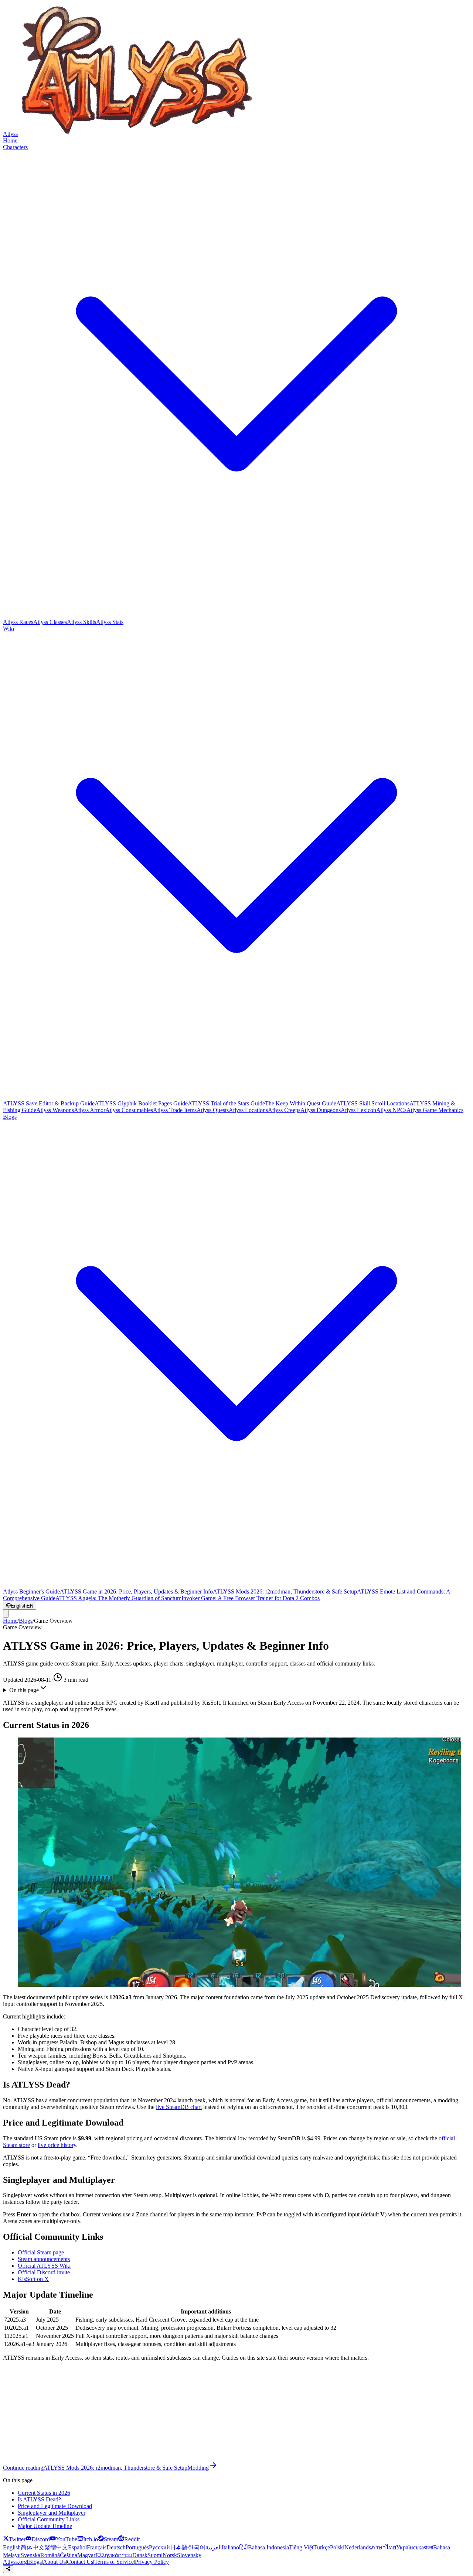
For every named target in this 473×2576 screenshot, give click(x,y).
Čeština (69, 2555)
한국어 (197, 2547)
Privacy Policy (152, 2562)
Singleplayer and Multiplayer (52, 2513)
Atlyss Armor (90, 1110)
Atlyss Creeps (284, 1110)
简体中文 (33, 2547)
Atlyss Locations (248, 1110)
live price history (57, 2145)
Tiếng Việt (301, 2547)
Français (97, 2547)
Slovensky (189, 2555)
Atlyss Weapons (55, 1110)
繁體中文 (56, 2547)
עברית (125, 2555)
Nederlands (358, 2547)
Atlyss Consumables (129, 1110)
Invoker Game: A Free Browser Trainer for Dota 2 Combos (251, 1598)
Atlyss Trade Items (175, 1110)
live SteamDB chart (179, 2107)
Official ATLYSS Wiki (44, 2266)
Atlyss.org (15, 2562)
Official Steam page (41, 2252)
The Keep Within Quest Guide (301, 1103)
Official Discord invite (44, 2272)
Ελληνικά (107, 2555)
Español (77, 2547)
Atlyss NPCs (391, 1110)
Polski (337, 2547)
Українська (410, 2547)
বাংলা (428, 2547)
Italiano (230, 2547)
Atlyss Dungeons (321, 1110)
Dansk (140, 2555)
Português (137, 2547)
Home (10, 140)
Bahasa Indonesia (268, 2547)
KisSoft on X (33, 2279)
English (12, 2547)
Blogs (26, 1621)
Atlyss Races (18, 622)
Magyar (86, 2555)
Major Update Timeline (45, 2526)
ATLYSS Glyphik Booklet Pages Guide (141, 1103)
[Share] (8, 2569)
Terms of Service (114, 2562)
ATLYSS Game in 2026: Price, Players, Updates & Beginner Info (136, 1591)
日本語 (179, 2547)
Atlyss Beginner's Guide (31, 1591)
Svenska (30, 2555)
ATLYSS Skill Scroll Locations (373, 1103)
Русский (159, 2547)
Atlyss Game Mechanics (435, 1110)
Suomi (155, 2555)
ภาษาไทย (384, 2547)
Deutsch (116, 2547)
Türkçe (322, 2547)
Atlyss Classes (50, 622)
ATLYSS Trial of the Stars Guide (226, 1103)
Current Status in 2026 (44, 2493)
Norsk (170, 2555)
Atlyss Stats (110, 622)
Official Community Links (49, 2519)
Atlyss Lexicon (358, 1110)
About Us (54, 2562)
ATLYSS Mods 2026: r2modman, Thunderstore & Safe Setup (285, 1591)
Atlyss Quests (213, 1110)
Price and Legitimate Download (55, 2506)
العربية (214, 2547)
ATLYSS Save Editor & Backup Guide (49, 1103)
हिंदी (244, 2547)
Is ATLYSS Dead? (39, 2499)
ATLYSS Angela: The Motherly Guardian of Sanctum (118, 1598)
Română (50, 2555)
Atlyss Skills (81, 622)
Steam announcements (44, 2259)
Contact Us (80, 2562)
